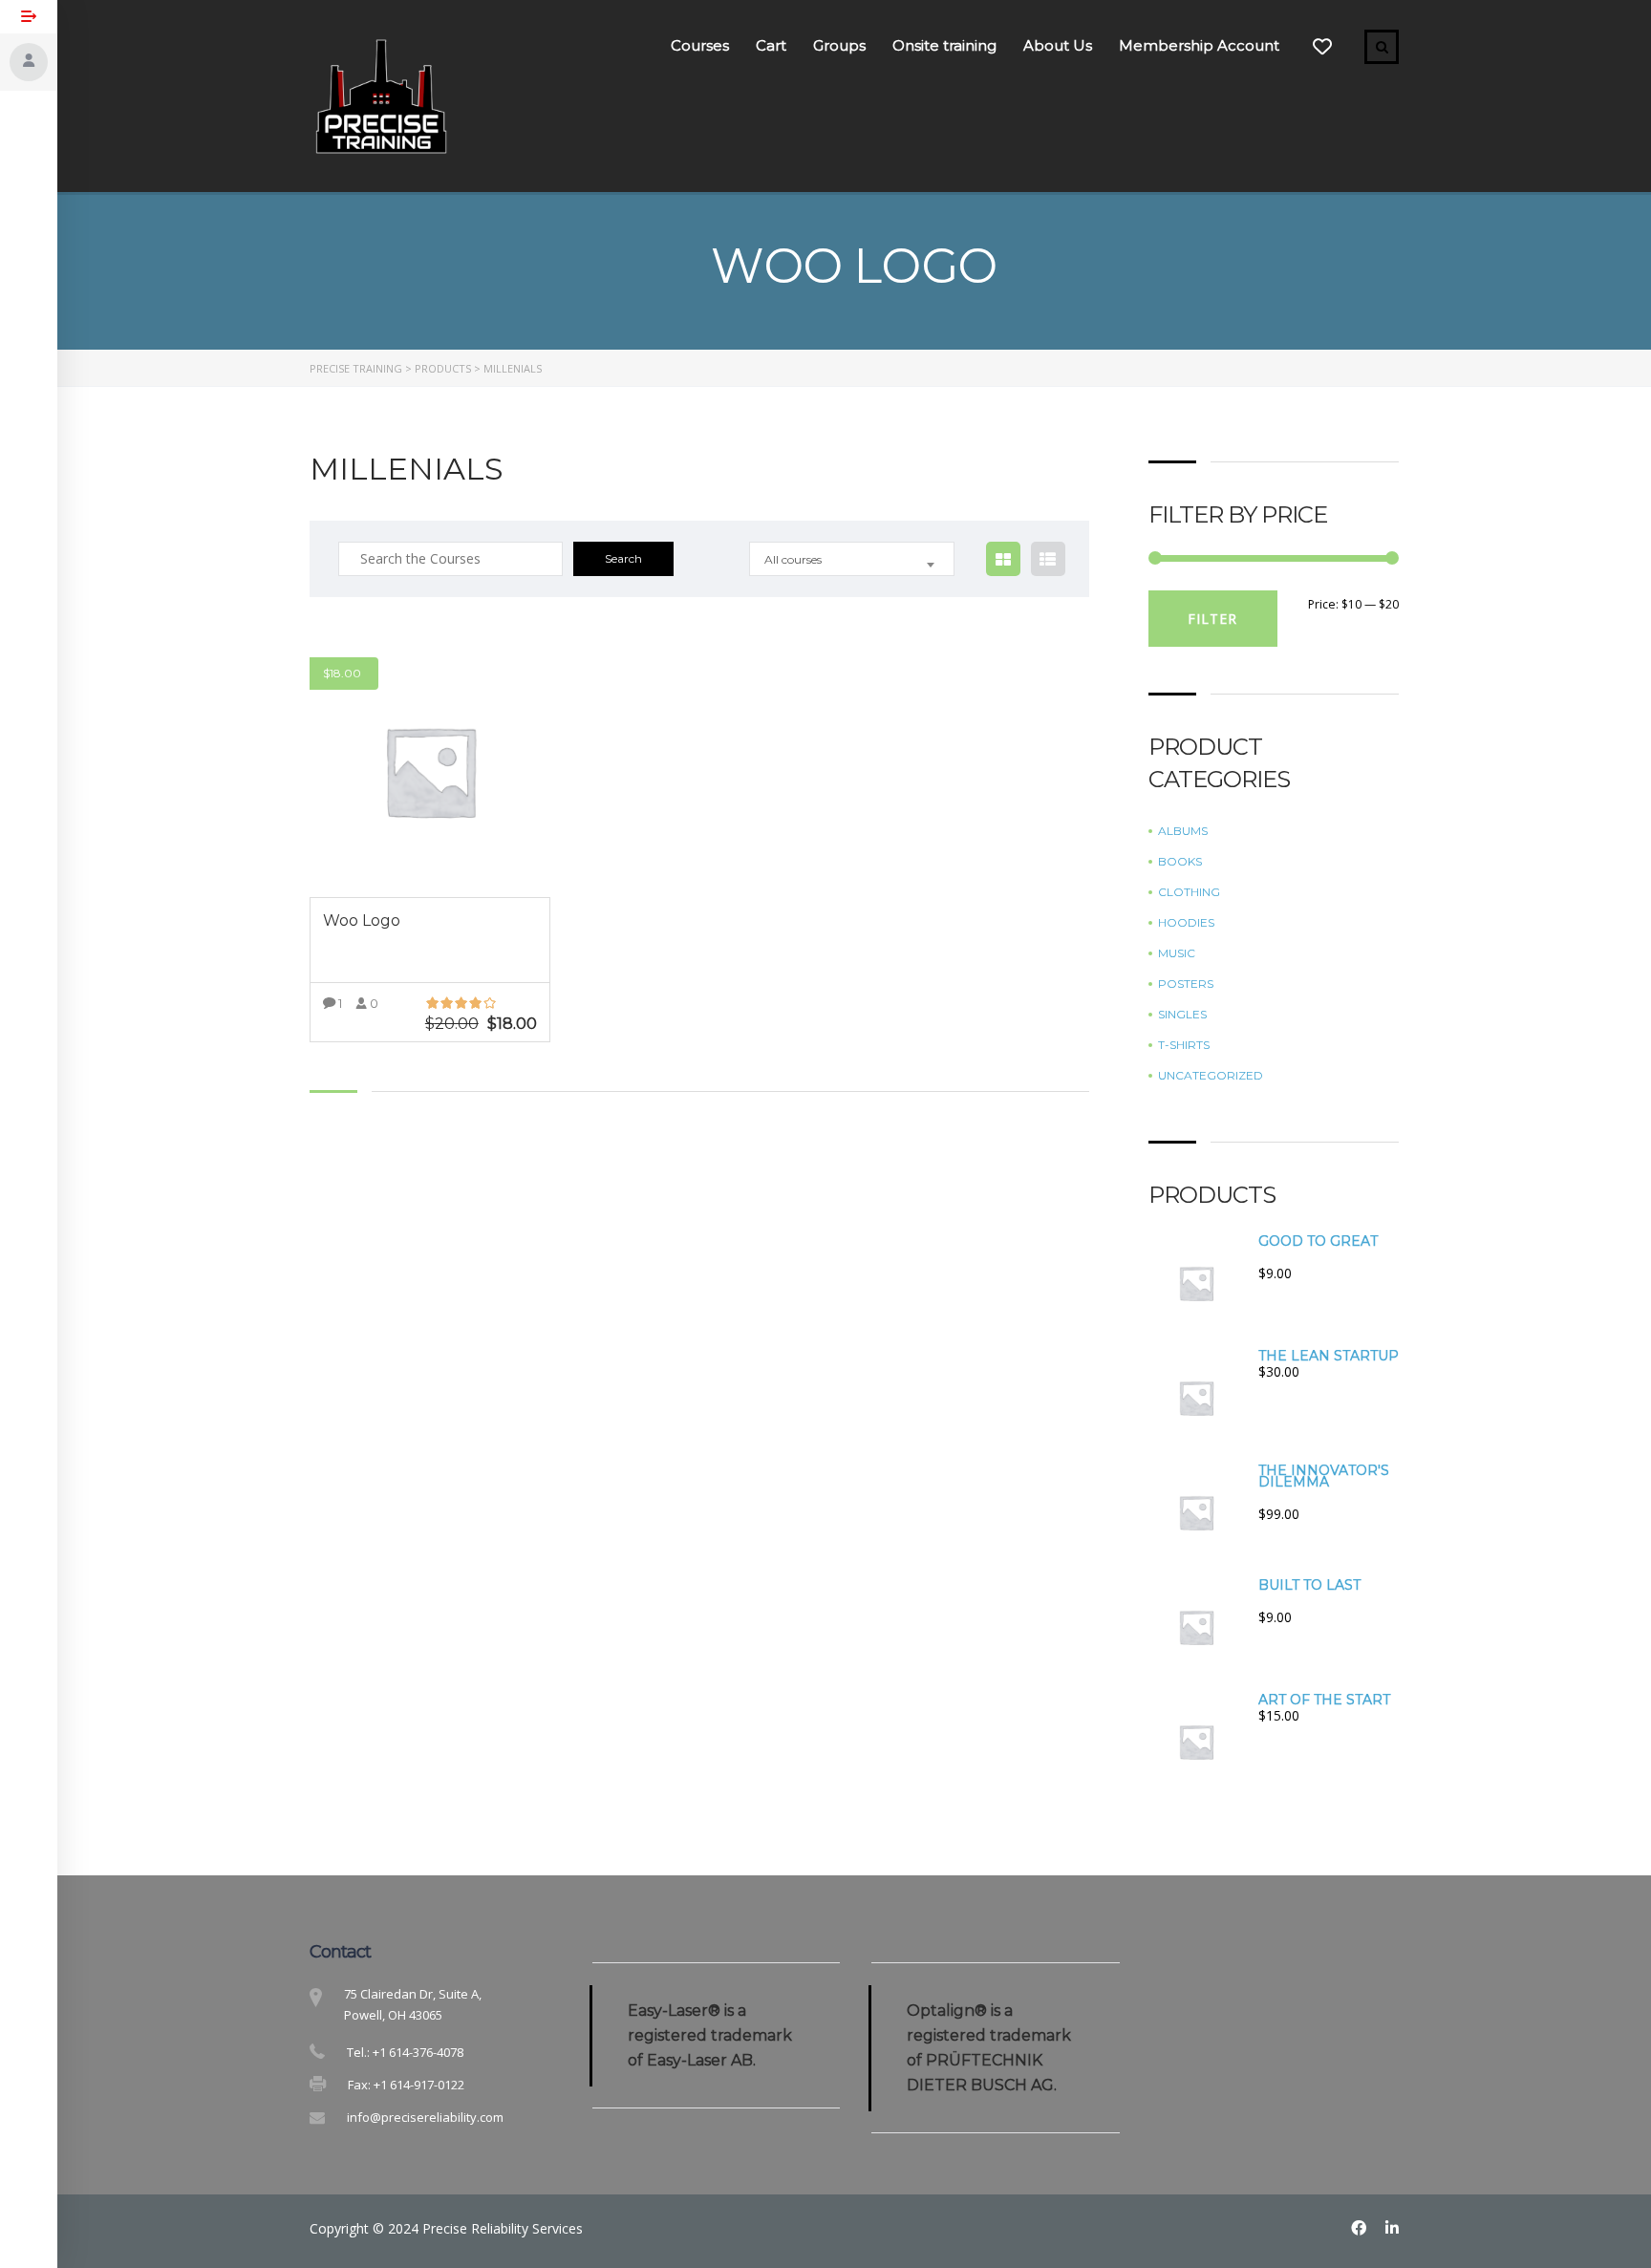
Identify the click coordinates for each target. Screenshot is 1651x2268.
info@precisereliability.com (425, 2117)
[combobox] (852, 559)
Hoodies (1186, 923)
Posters (1186, 984)
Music (1177, 953)
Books (1180, 862)
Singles (1182, 1015)
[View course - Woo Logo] (430, 771)
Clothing (1189, 892)
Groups (839, 45)
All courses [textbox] (793, 559)
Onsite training (944, 45)
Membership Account (1199, 45)
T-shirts (1184, 1045)
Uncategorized (1211, 1076)
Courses (700, 45)
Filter (1212, 619)
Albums (1183, 831)
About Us (1058, 45)
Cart (771, 45)
